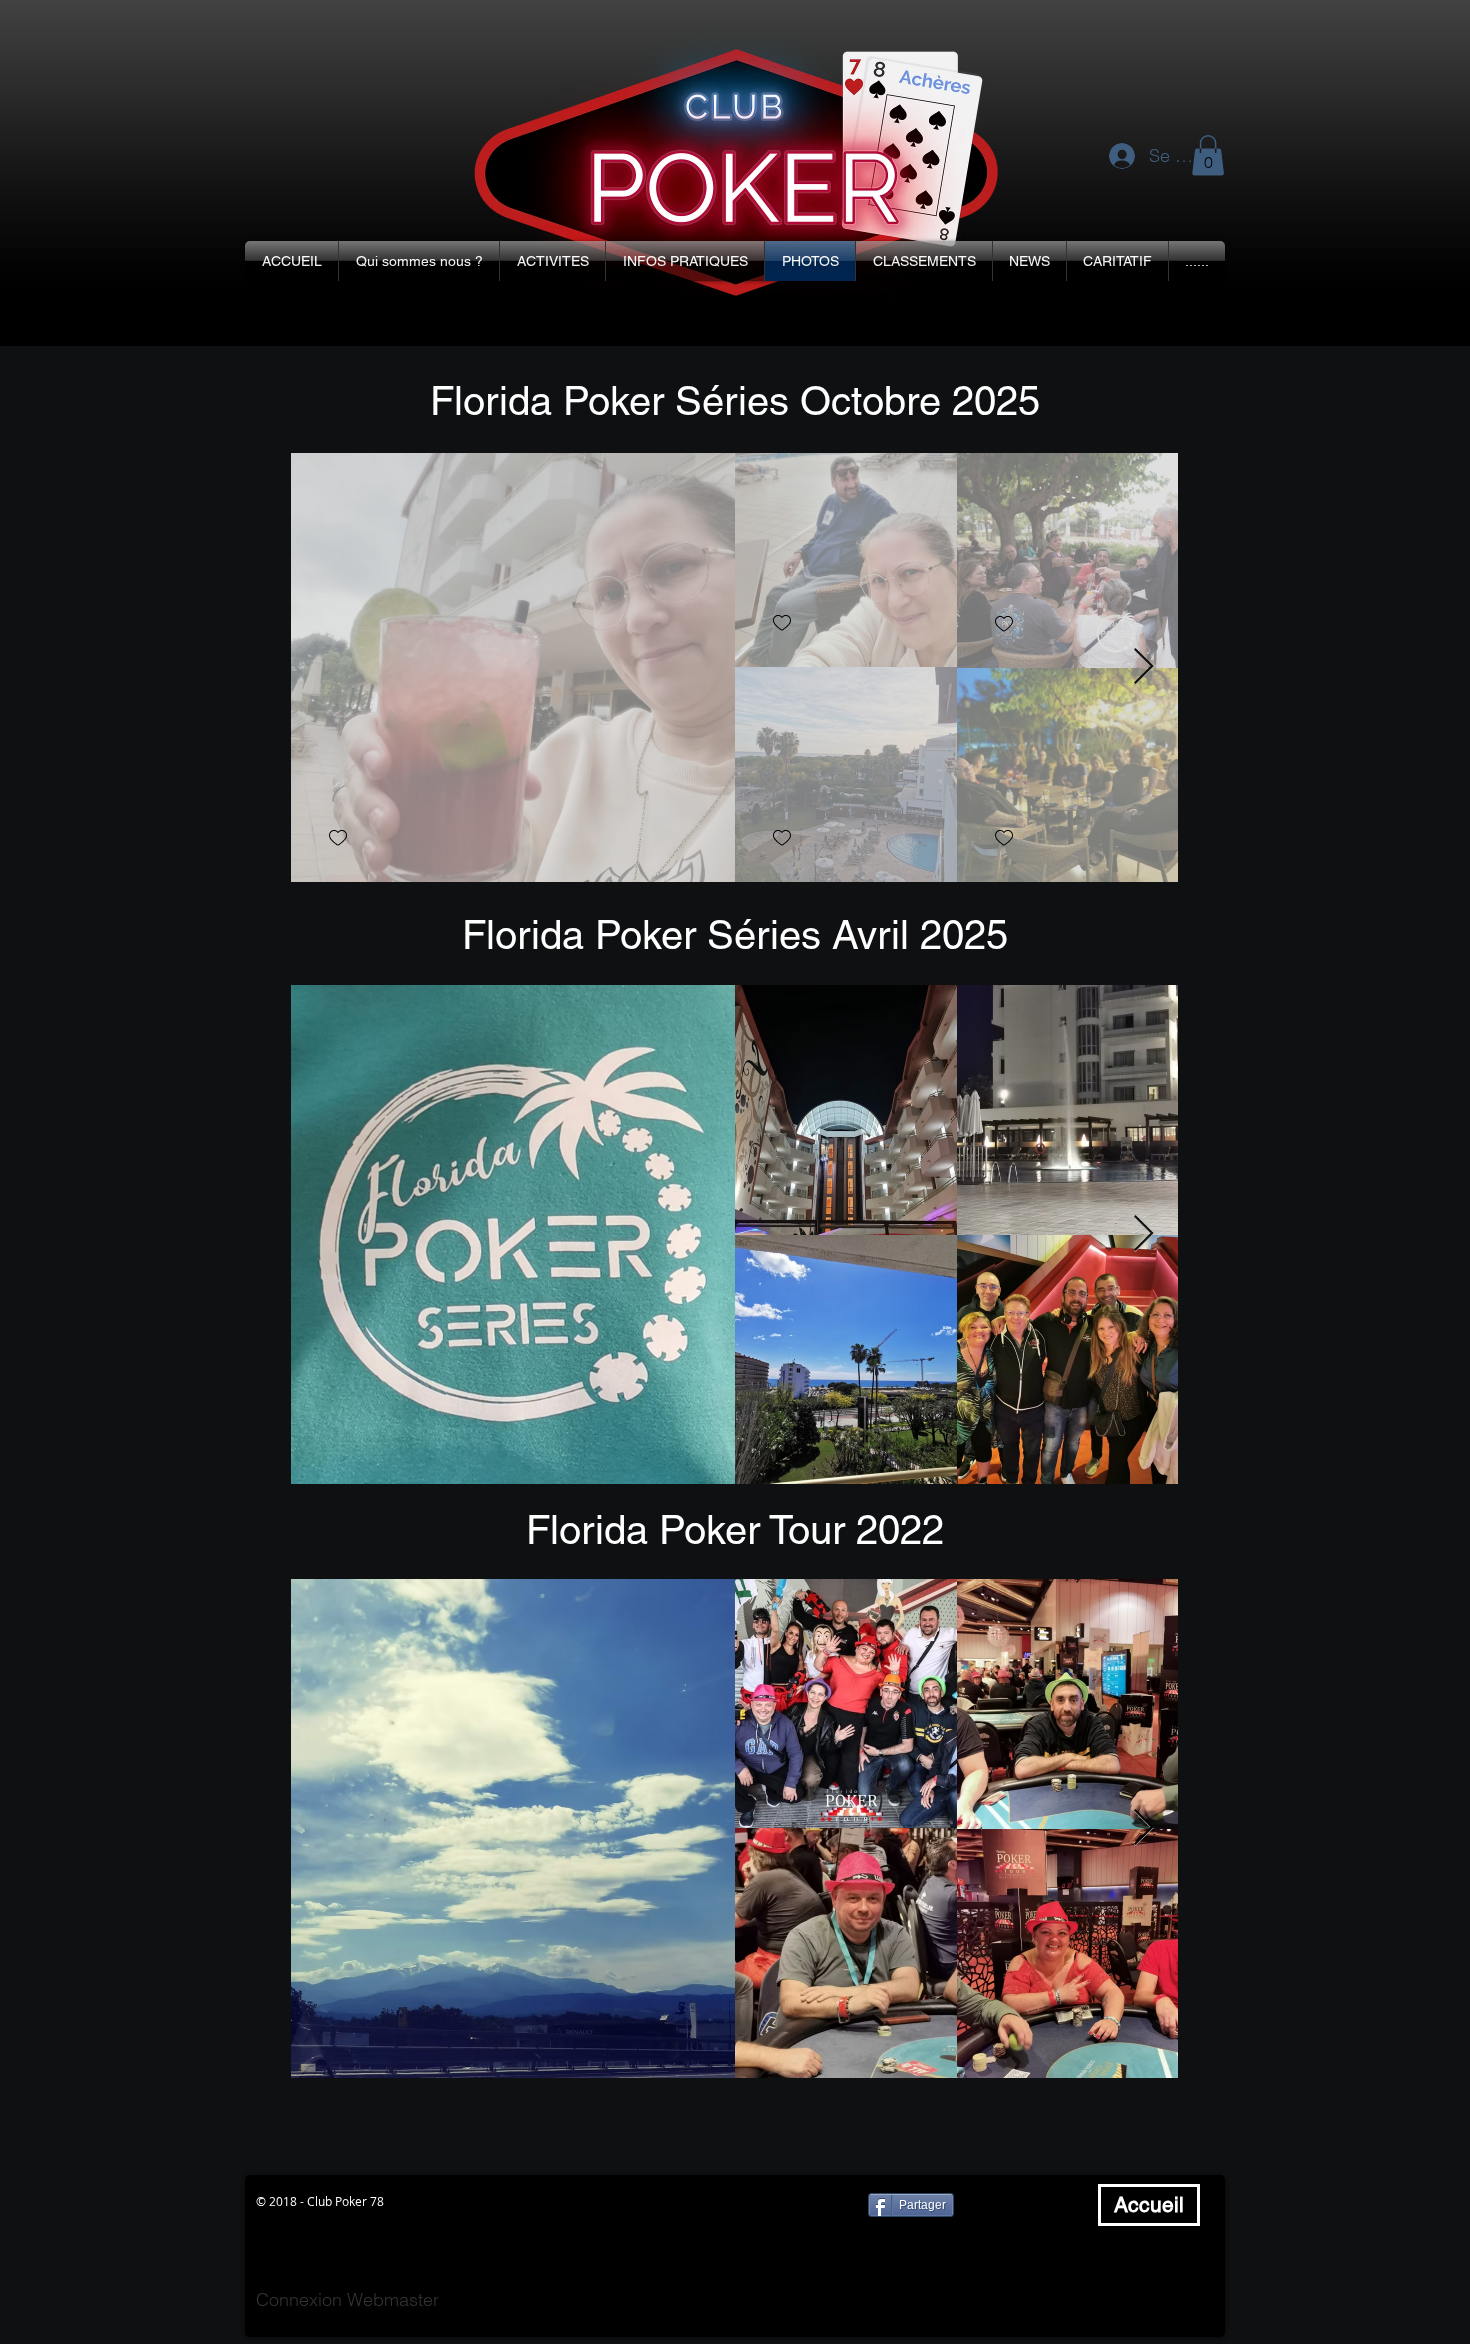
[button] (419, 261)
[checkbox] (338, 838)
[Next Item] (1143, 667)
